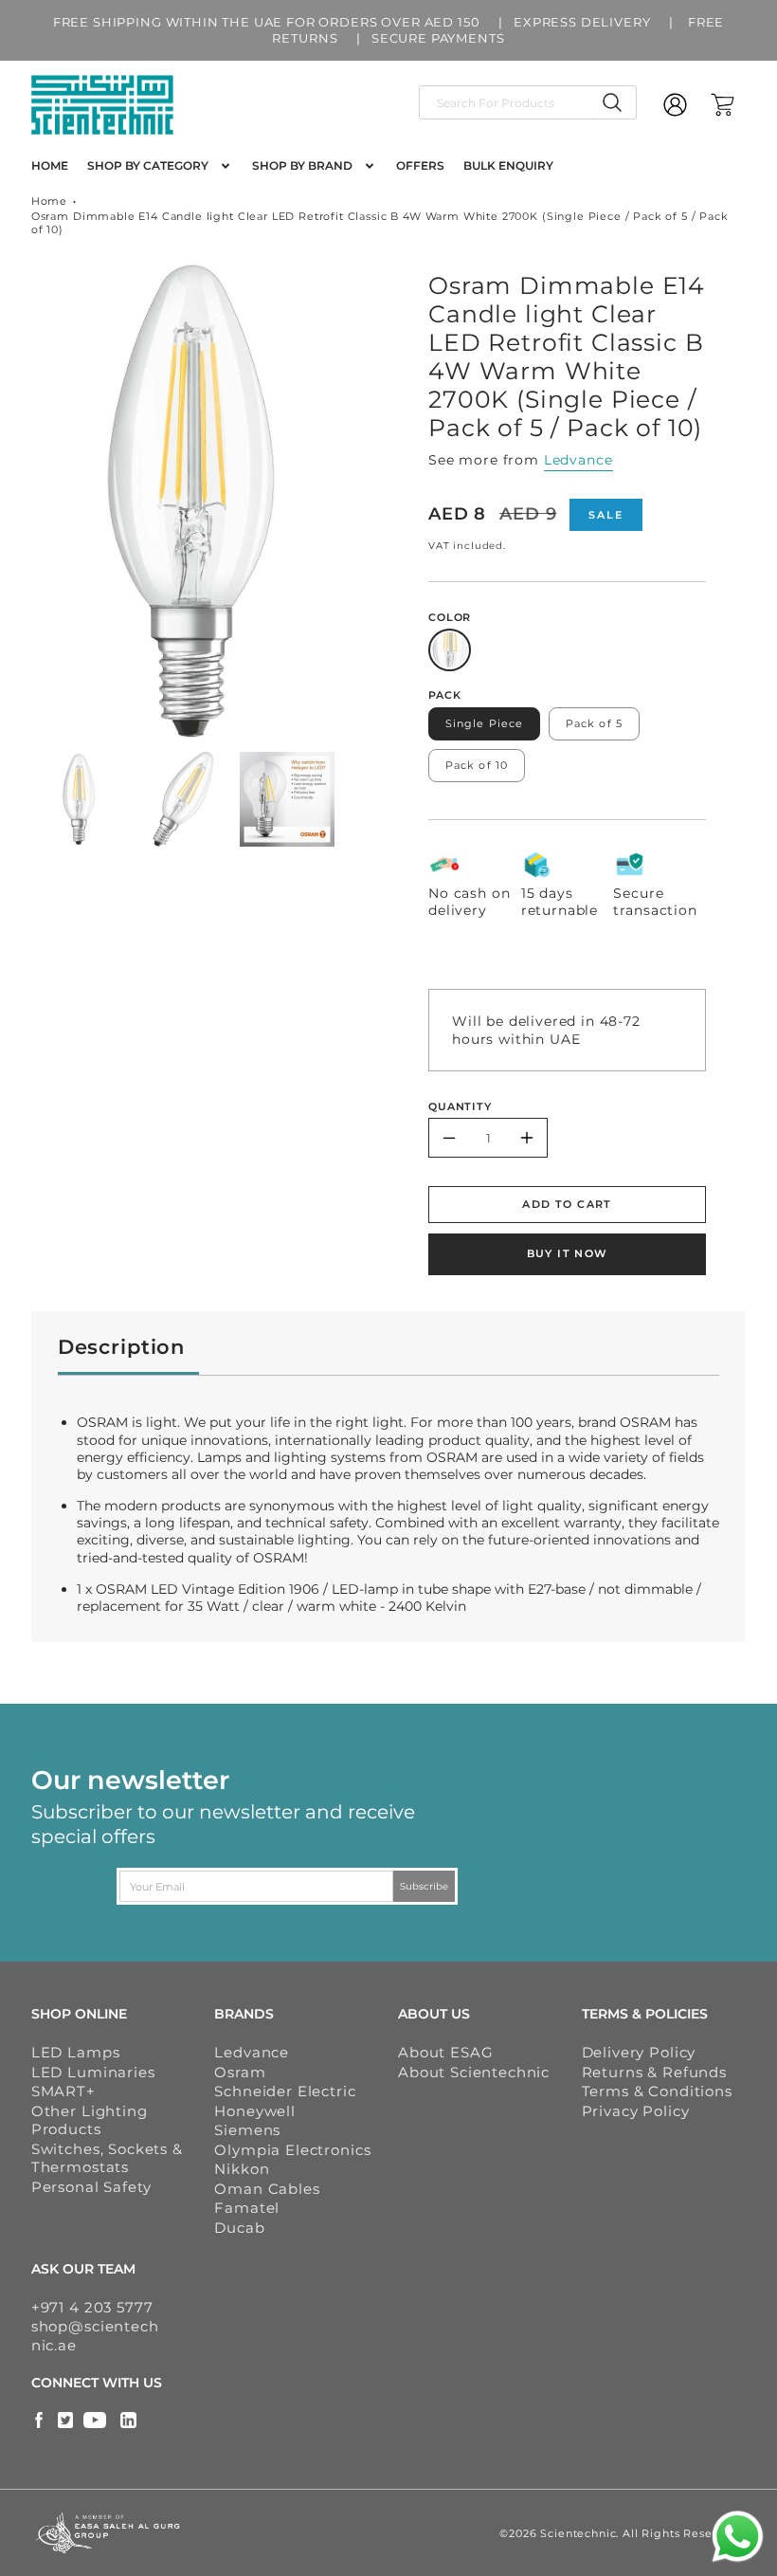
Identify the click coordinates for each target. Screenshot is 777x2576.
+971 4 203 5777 (92, 2307)
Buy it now (568, 1253)
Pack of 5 (594, 723)
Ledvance (578, 460)
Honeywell (255, 2111)
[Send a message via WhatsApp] (738, 2537)
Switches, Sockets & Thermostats (107, 2158)
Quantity (460, 1106)
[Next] (364, 501)
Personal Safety (91, 2187)
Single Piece (484, 723)
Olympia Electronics (292, 2150)
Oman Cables (267, 2189)
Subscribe (424, 1886)
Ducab (239, 2228)
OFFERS (420, 165)
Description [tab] (121, 1347)
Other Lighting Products (90, 2120)
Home (49, 201)
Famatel (247, 2208)
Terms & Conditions (657, 2091)
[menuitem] (50, 166)
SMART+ (63, 2091)
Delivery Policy (639, 2052)
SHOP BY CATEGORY (148, 165)
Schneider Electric (285, 2091)
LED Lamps (76, 2052)
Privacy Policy (636, 2111)
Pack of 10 (477, 765)
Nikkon (242, 2169)
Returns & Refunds (654, 2072)
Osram (240, 2072)
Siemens (247, 2130)
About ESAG (445, 2052)
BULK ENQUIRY (508, 165)
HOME (50, 165)
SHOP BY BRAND (302, 165)
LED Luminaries (93, 2072)
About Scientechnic (474, 2072)
